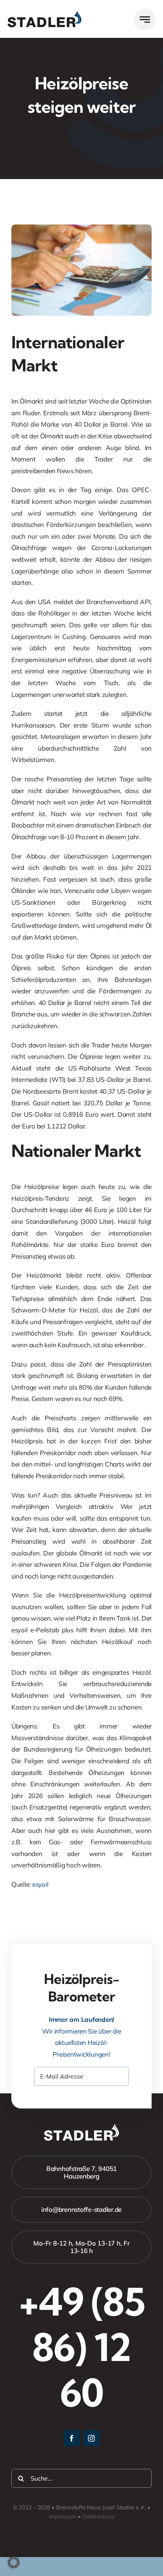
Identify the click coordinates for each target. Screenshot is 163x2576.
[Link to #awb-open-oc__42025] (145, 19)
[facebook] (72, 2438)
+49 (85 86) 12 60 (82, 2347)
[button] (14, 2562)
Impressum (63, 2516)
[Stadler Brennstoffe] (45, 14)
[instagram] (91, 2438)
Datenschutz (98, 2516)
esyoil (40, 1884)
